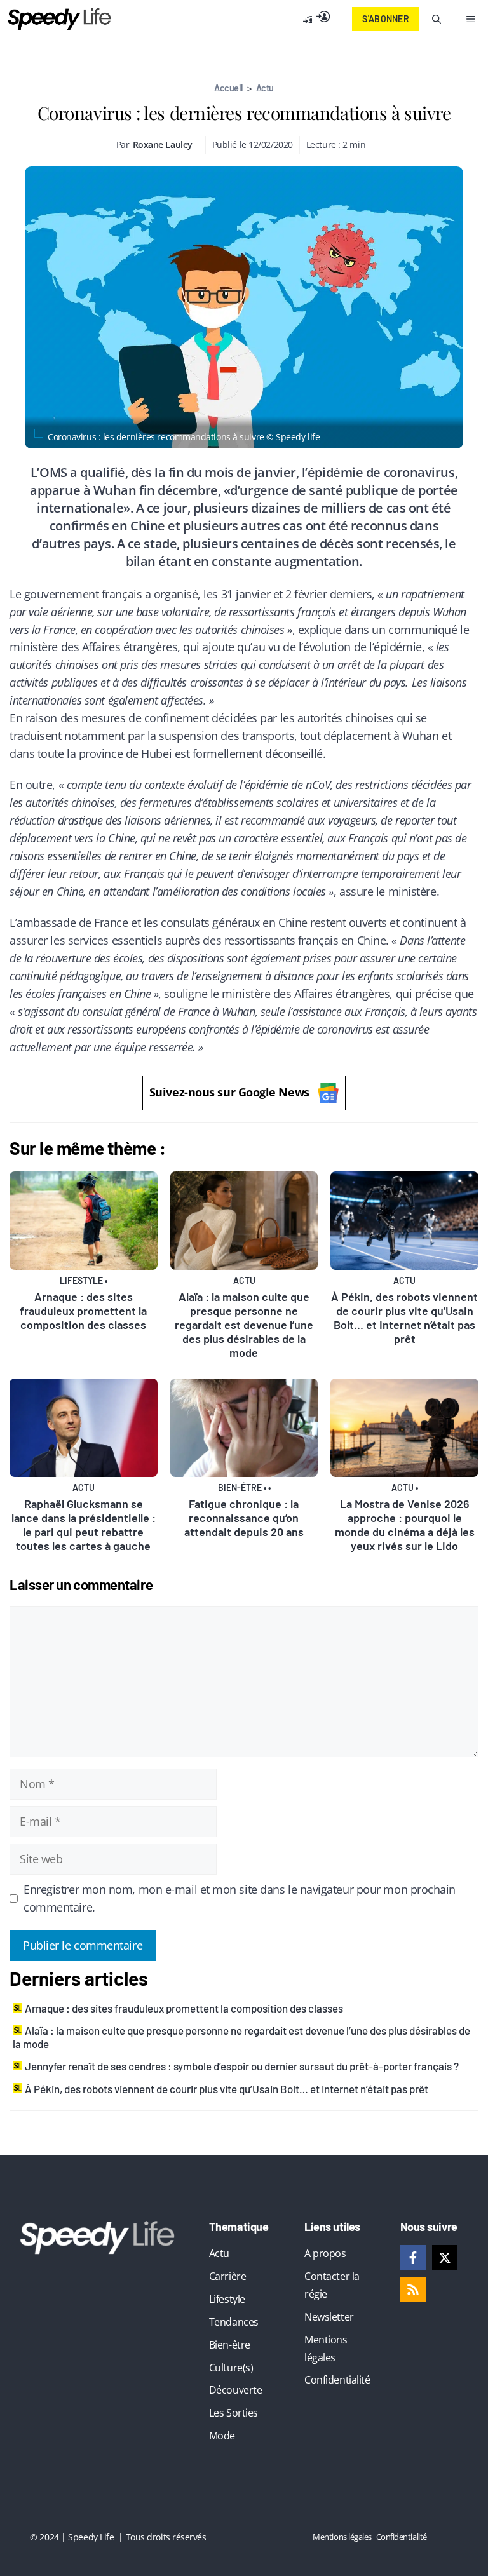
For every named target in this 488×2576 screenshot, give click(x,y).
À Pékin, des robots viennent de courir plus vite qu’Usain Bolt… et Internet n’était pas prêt (404, 1318)
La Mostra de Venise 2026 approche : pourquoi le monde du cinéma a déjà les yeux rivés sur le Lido (405, 1525)
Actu (265, 88)
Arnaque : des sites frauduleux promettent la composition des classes (83, 1311)
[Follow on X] (445, 2258)
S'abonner (386, 19)
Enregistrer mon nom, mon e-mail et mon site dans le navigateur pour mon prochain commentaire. (240, 1898)
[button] (437, 19)
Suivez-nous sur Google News (229, 1092)
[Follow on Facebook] (413, 2258)
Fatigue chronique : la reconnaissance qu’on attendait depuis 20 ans (244, 1518)
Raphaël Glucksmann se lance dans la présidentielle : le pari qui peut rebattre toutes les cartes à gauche (84, 1525)
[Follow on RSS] (413, 2289)
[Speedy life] (59, 19)
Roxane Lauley (163, 145)
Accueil (228, 88)
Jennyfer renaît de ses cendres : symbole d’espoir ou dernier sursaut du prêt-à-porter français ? (242, 2066)
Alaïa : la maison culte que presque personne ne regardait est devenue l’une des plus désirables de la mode (244, 1325)
